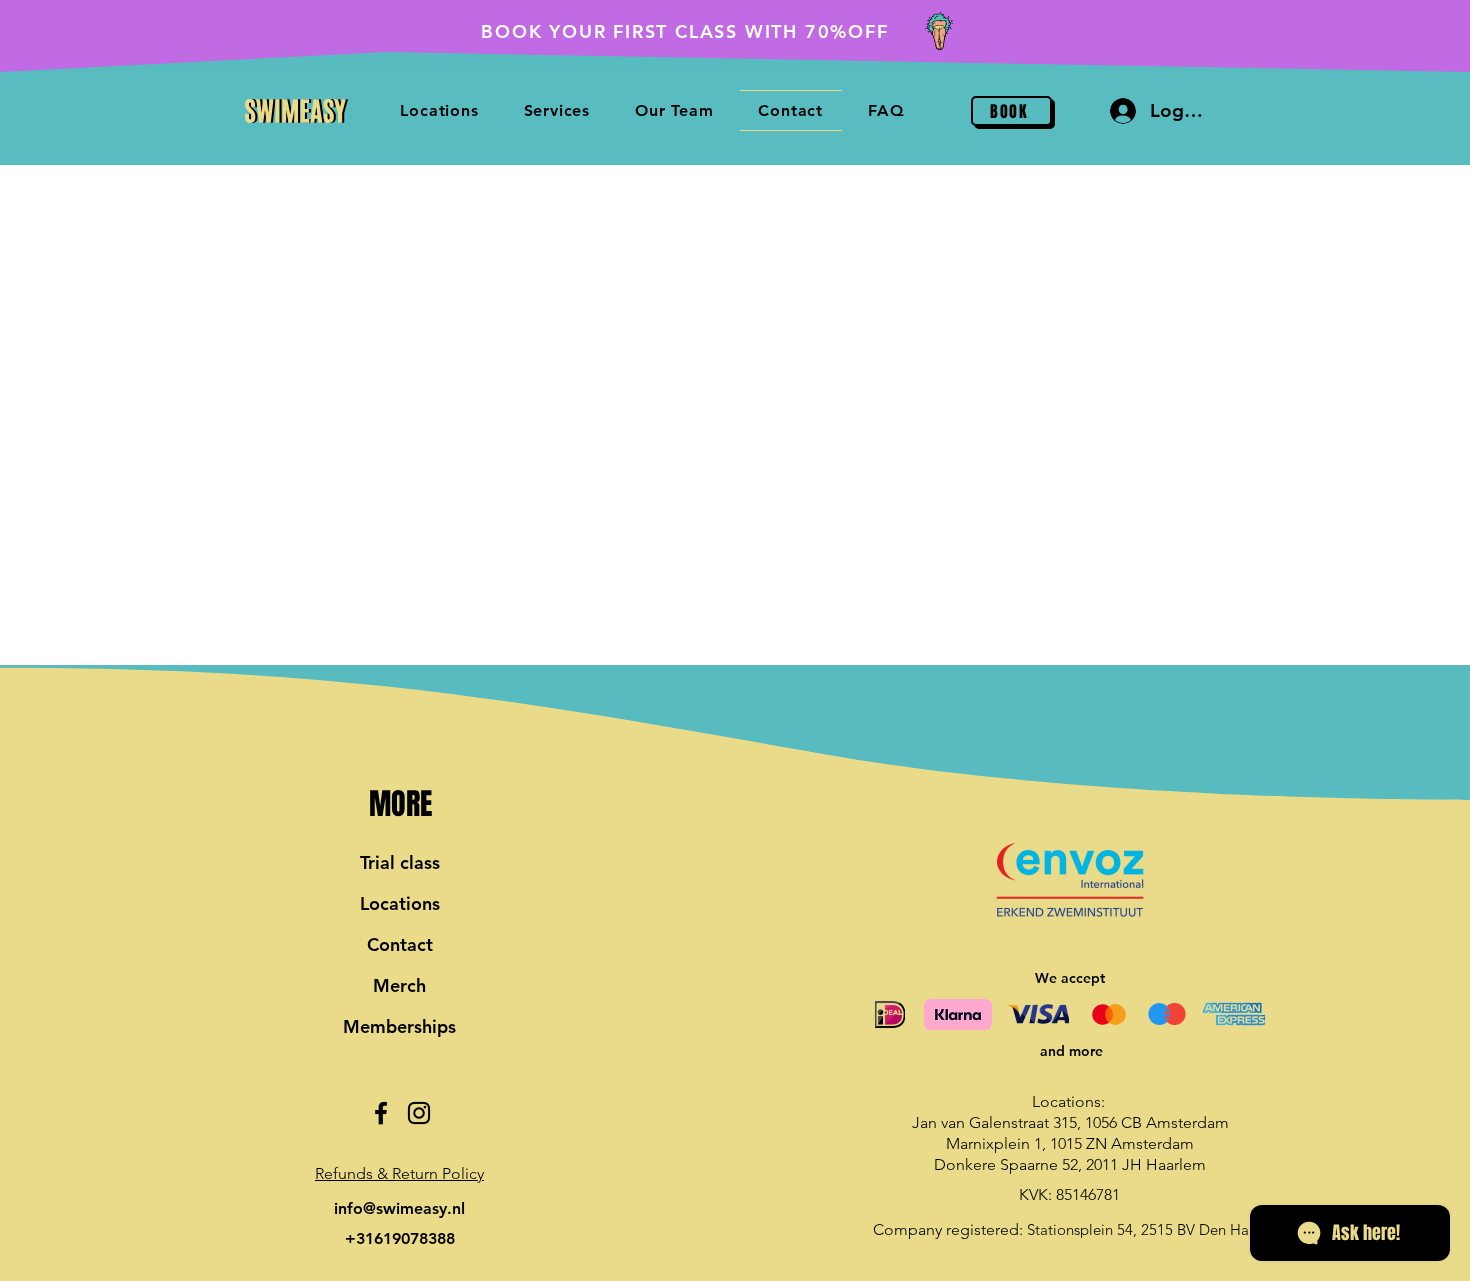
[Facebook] (381, 1113)
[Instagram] (419, 1113)
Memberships (399, 1026)
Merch (399, 985)
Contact (400, 944)
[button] (399, 1173)
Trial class (400, 862)
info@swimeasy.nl (399, 1208)
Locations (400, 903)
